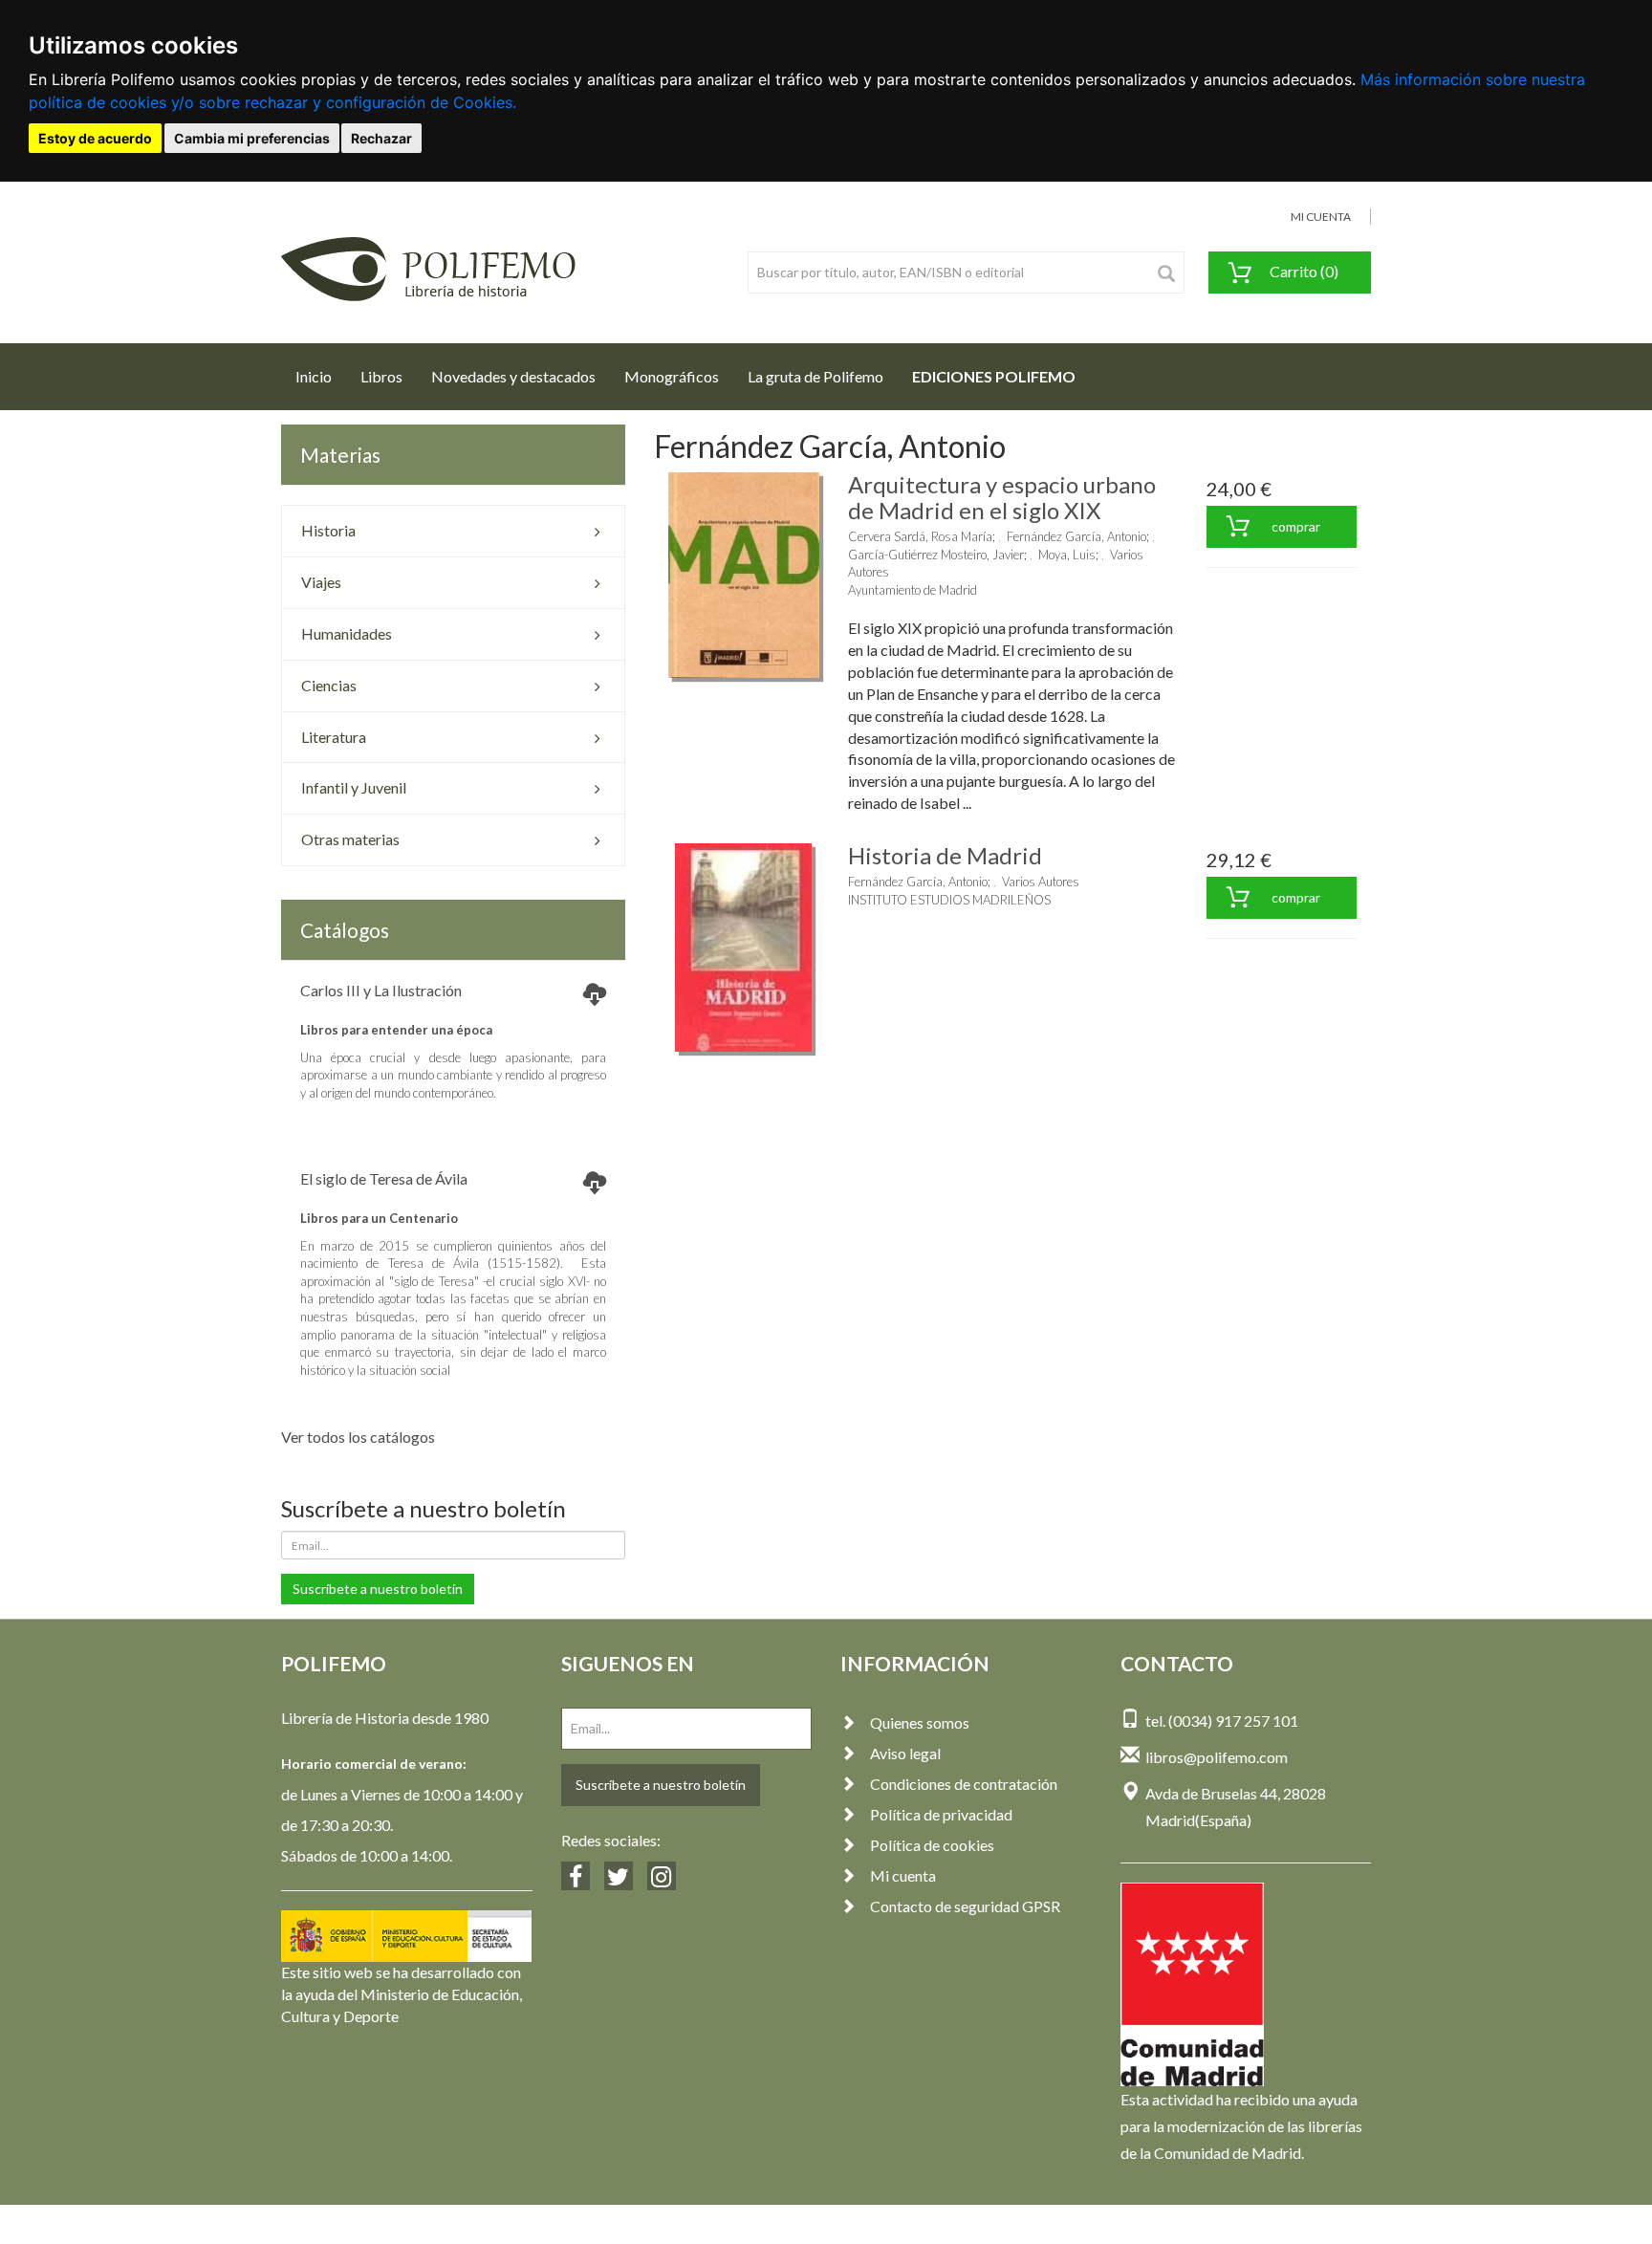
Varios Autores (1041, 882)
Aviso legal (905, 1753)
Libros (381, 376)
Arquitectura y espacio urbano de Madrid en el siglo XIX (1002, 497)
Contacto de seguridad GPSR (965, 1906)
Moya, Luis (1067, 555)
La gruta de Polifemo (815, 376)
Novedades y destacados (513, 376)
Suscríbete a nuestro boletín (378, 1589)
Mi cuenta (903, 1875)
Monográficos (672, 376)
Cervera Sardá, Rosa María (920, 536)
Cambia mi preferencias (252, 138)
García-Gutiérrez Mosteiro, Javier (936, 555)
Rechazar (381, 138)
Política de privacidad (941, 1814)
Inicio (321, 376)
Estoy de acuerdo (95, 138)
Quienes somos (920, 1722)
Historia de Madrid (945, 855)
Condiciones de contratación (964, 1784)
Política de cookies (932, 1845)
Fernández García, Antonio (1076, 536)
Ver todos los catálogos (358, 1437)
